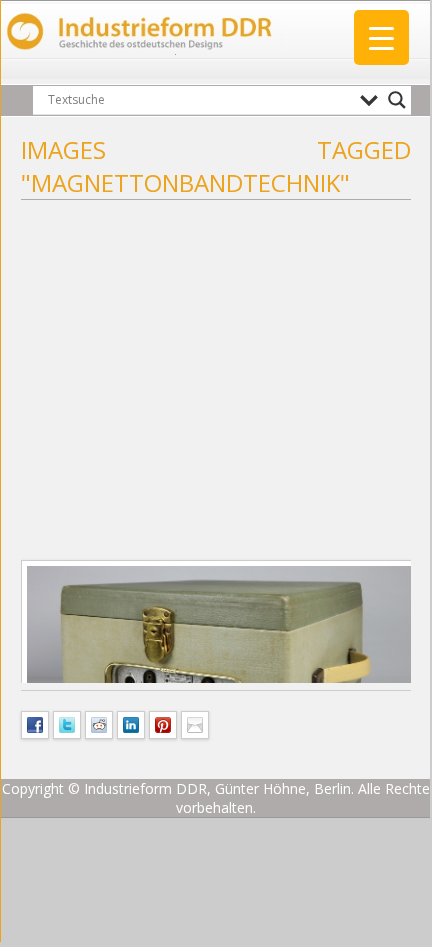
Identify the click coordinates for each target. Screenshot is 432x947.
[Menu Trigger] (381, 37)
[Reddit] (99, 723)
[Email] (195, 723)
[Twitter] (67, 723)
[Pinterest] (163, 723)
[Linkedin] (131, 723)
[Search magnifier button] (397, 100)
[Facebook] (35, 723)
